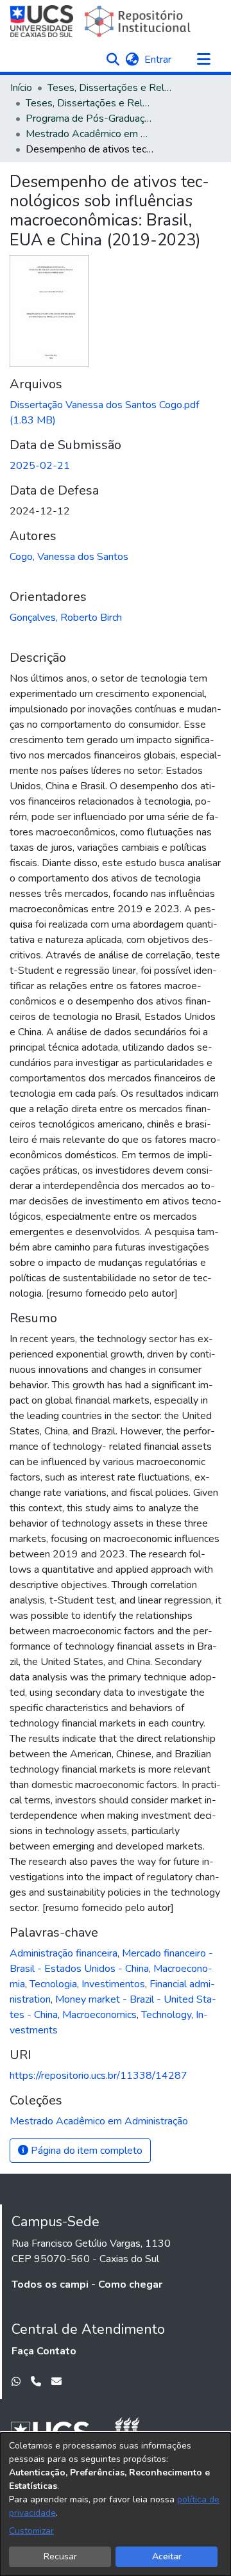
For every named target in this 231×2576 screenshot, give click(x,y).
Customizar (31, 2531)
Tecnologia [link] (53, 1984)
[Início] (102, 21)
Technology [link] (166, 2015)
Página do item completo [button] (85, 2151)
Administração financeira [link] (64, 1953)
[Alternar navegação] (203, 60)
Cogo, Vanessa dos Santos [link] (69, 557)
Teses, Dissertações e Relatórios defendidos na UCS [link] (90, 103)
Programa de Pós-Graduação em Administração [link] (90, 119)
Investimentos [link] (113, 1984)
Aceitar (167, 2556)
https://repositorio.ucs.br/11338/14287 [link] (98, 2076)
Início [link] (21, 88)
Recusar (60, 2556)
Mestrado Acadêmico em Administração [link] (90, 134)
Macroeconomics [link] (99, 2015)
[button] (113, 60)
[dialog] (116, 2504)
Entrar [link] (158, 60)
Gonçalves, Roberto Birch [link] (66, 618)
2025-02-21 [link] (40, 466)
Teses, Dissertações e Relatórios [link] (112, 88)
